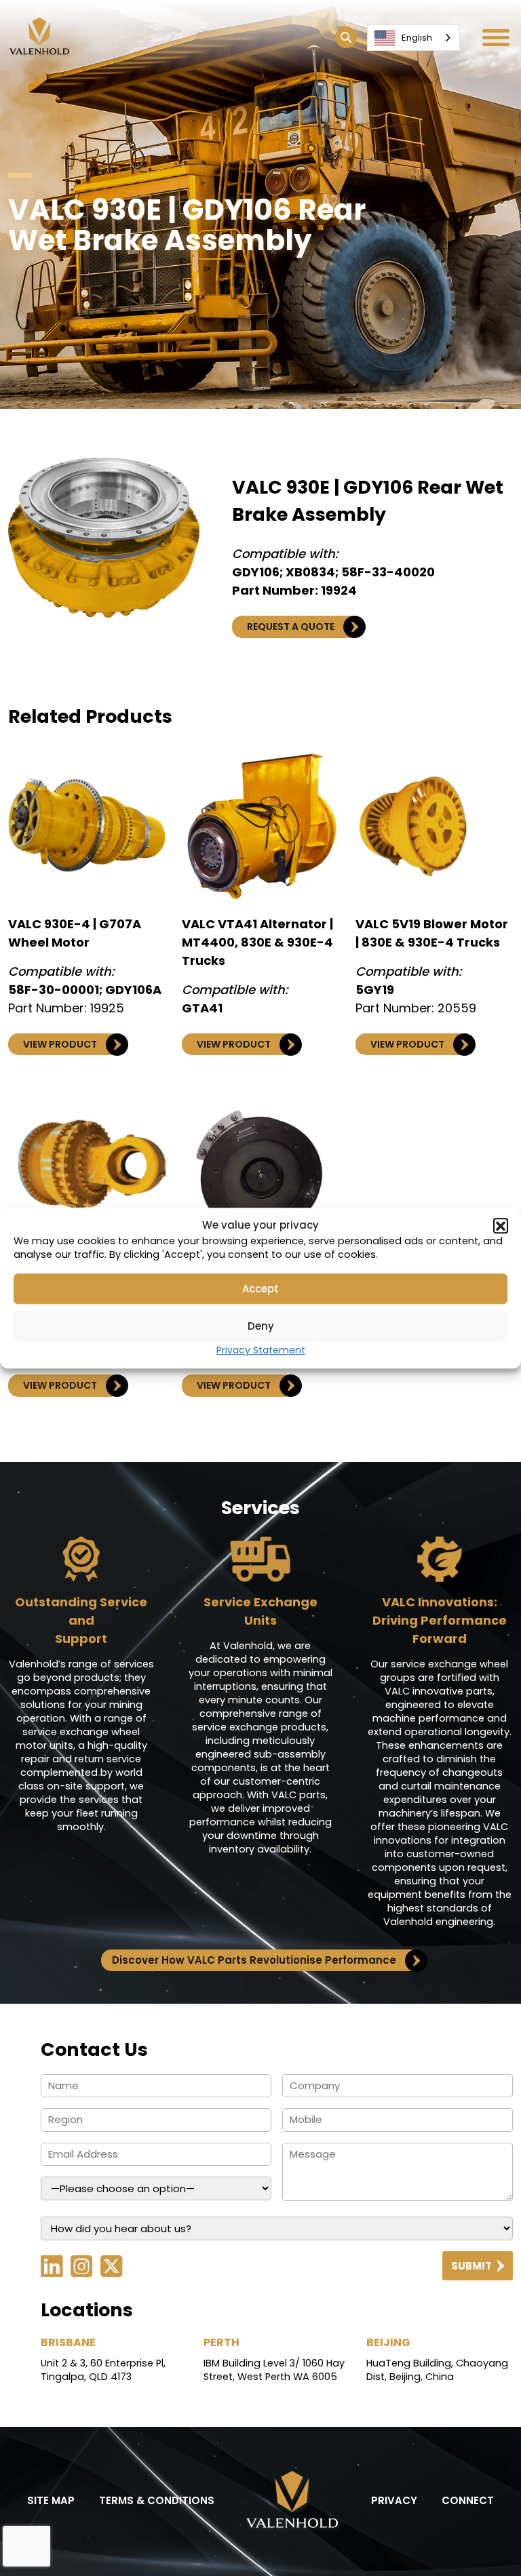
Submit (471, 2266)
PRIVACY (394, 2500)
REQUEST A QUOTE (291, 627)
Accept (260, 1289)
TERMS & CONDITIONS (157, 2500)
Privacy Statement (261, 1350)
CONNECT (468, 2500)
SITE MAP (51, 2500)
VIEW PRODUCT (60, 1044)
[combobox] (413, 38)
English (417, 38)
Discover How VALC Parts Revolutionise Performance (254, 1960)
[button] (501, 1225)
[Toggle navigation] (496, 38)
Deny (261, 1326)
